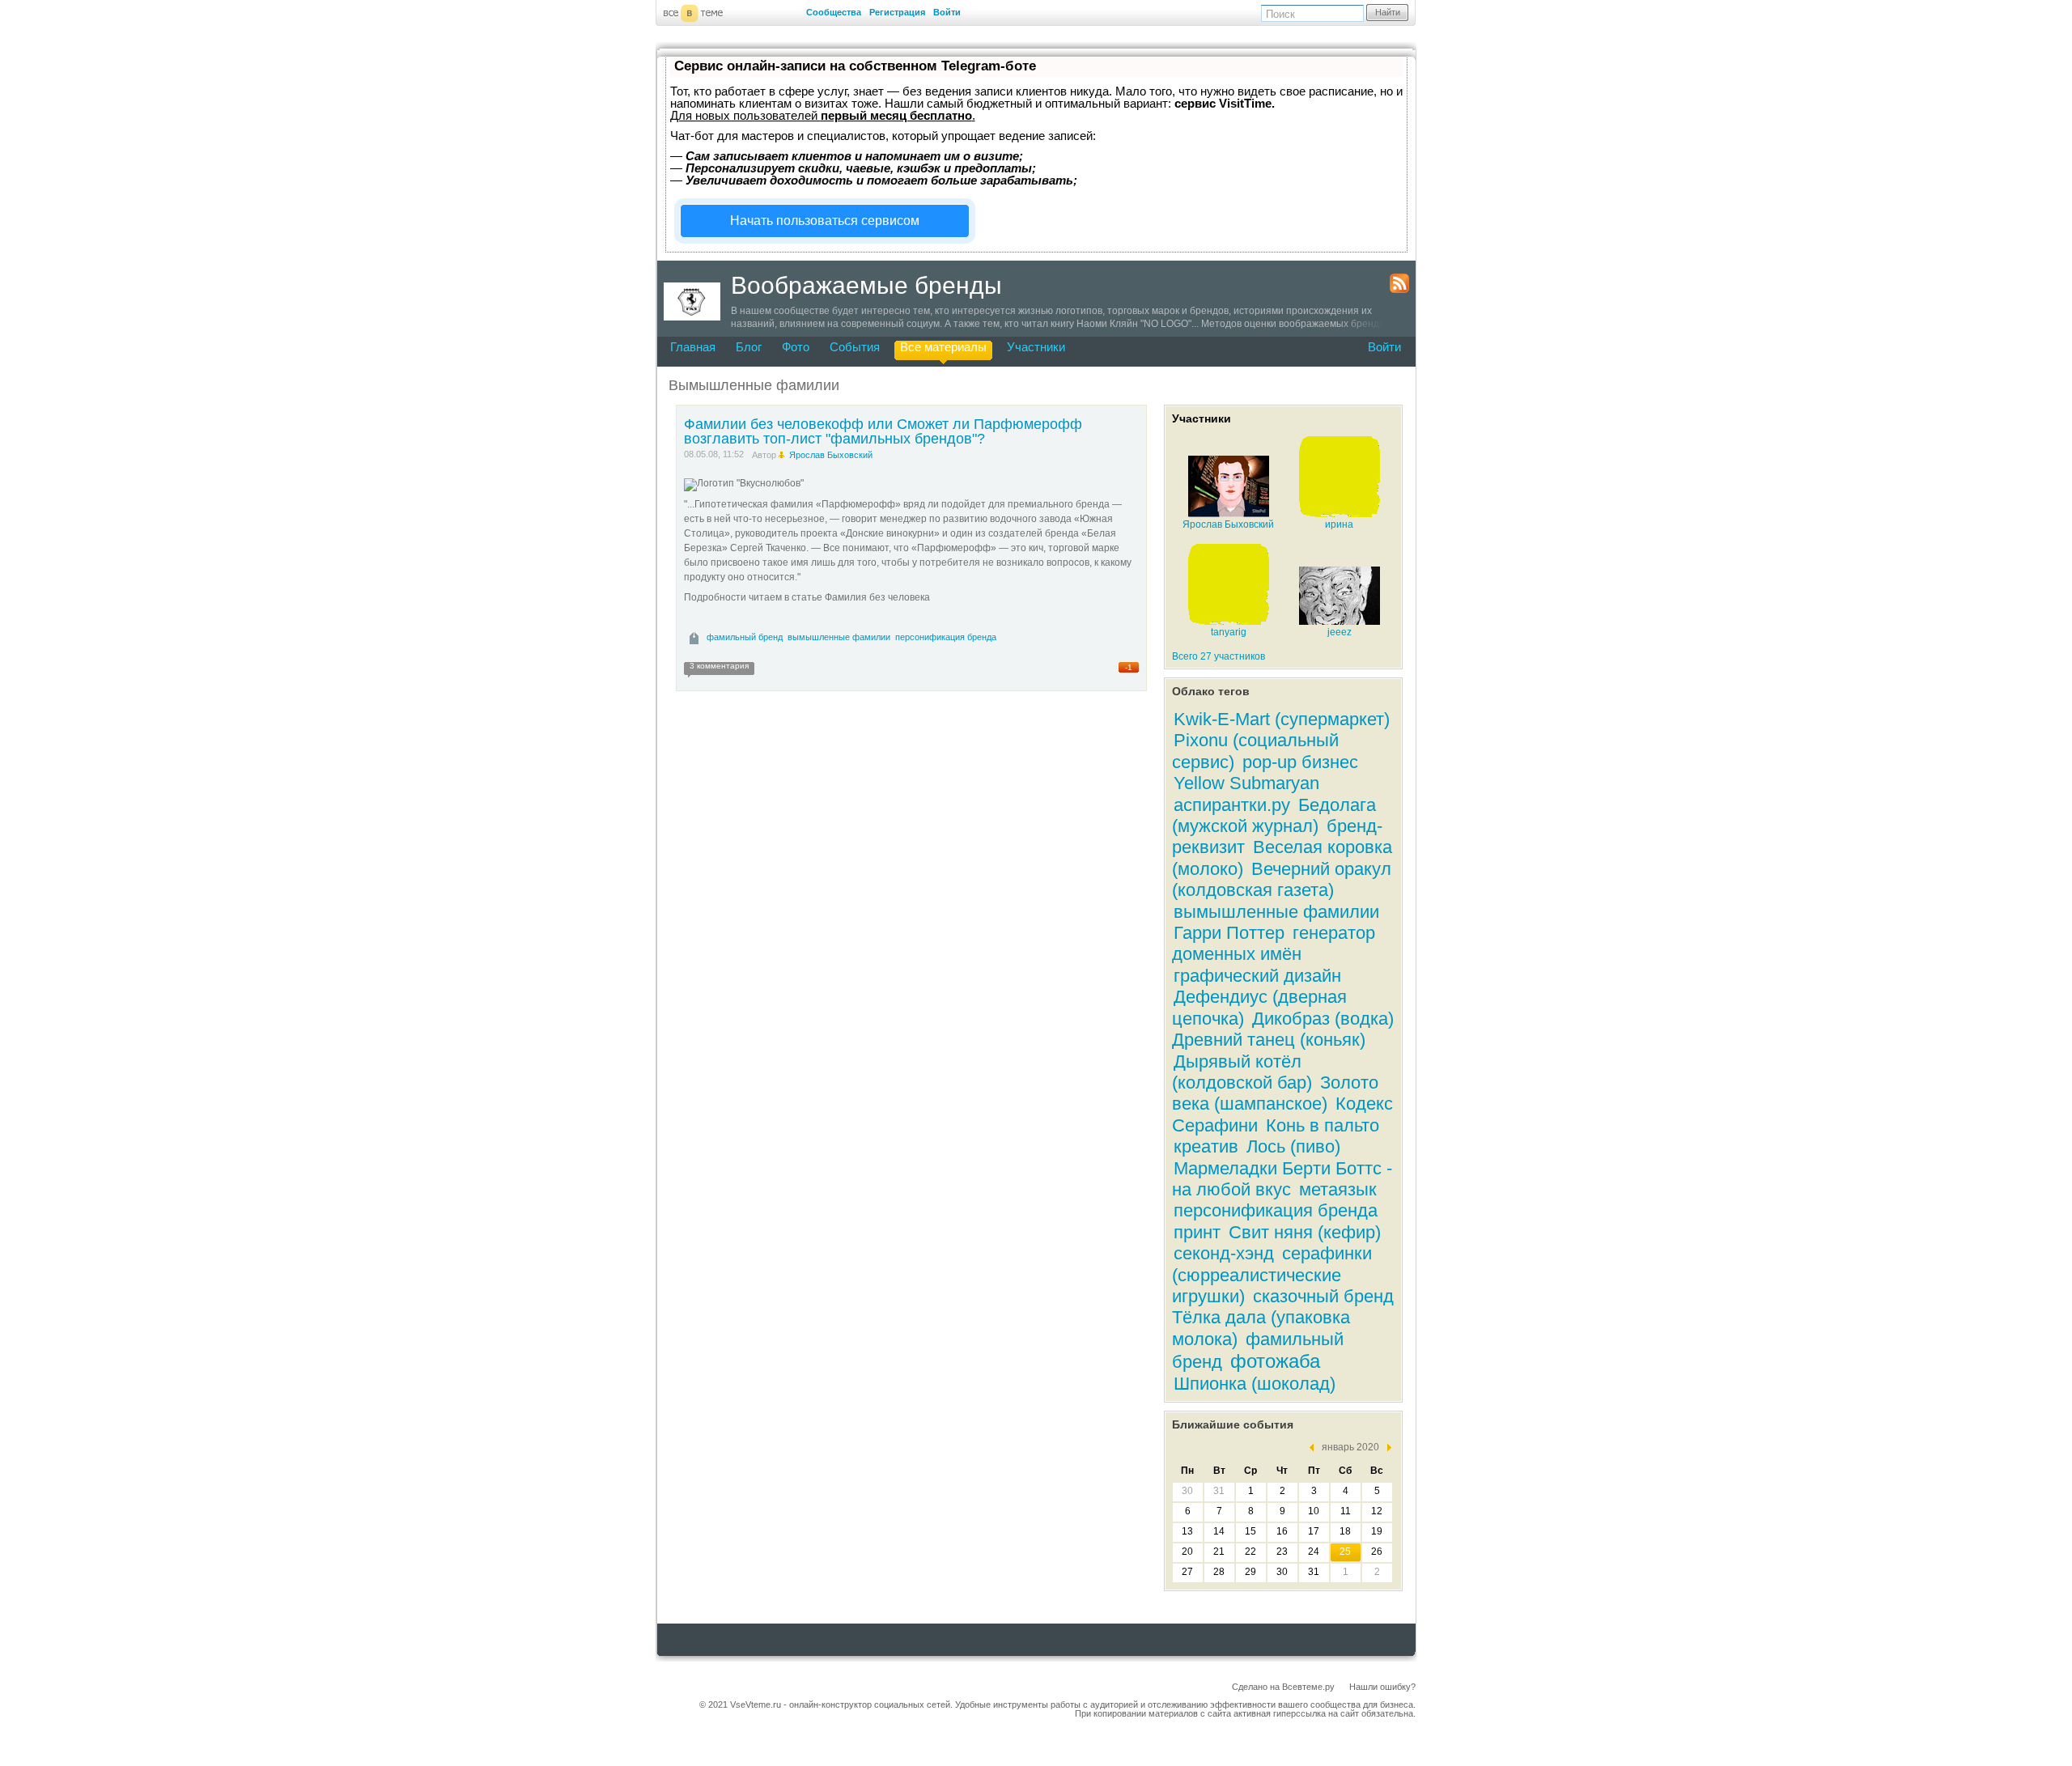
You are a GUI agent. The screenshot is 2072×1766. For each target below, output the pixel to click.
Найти (1388, 12)
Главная (693, 347)
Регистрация (897, 12)
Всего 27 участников (1219, 656)
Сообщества (834, 12)
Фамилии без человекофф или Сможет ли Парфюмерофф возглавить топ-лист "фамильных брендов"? (883, 431)
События (855, 347)
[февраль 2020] (1385, 1448)
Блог (749, 347)
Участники (1036, 347)
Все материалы (943, 347)
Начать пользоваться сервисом (825, 221)
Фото (796, 347)
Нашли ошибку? (1382, 1687)
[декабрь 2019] (1316, 1448)
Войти (947, 12)
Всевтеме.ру (1308, 1687)
